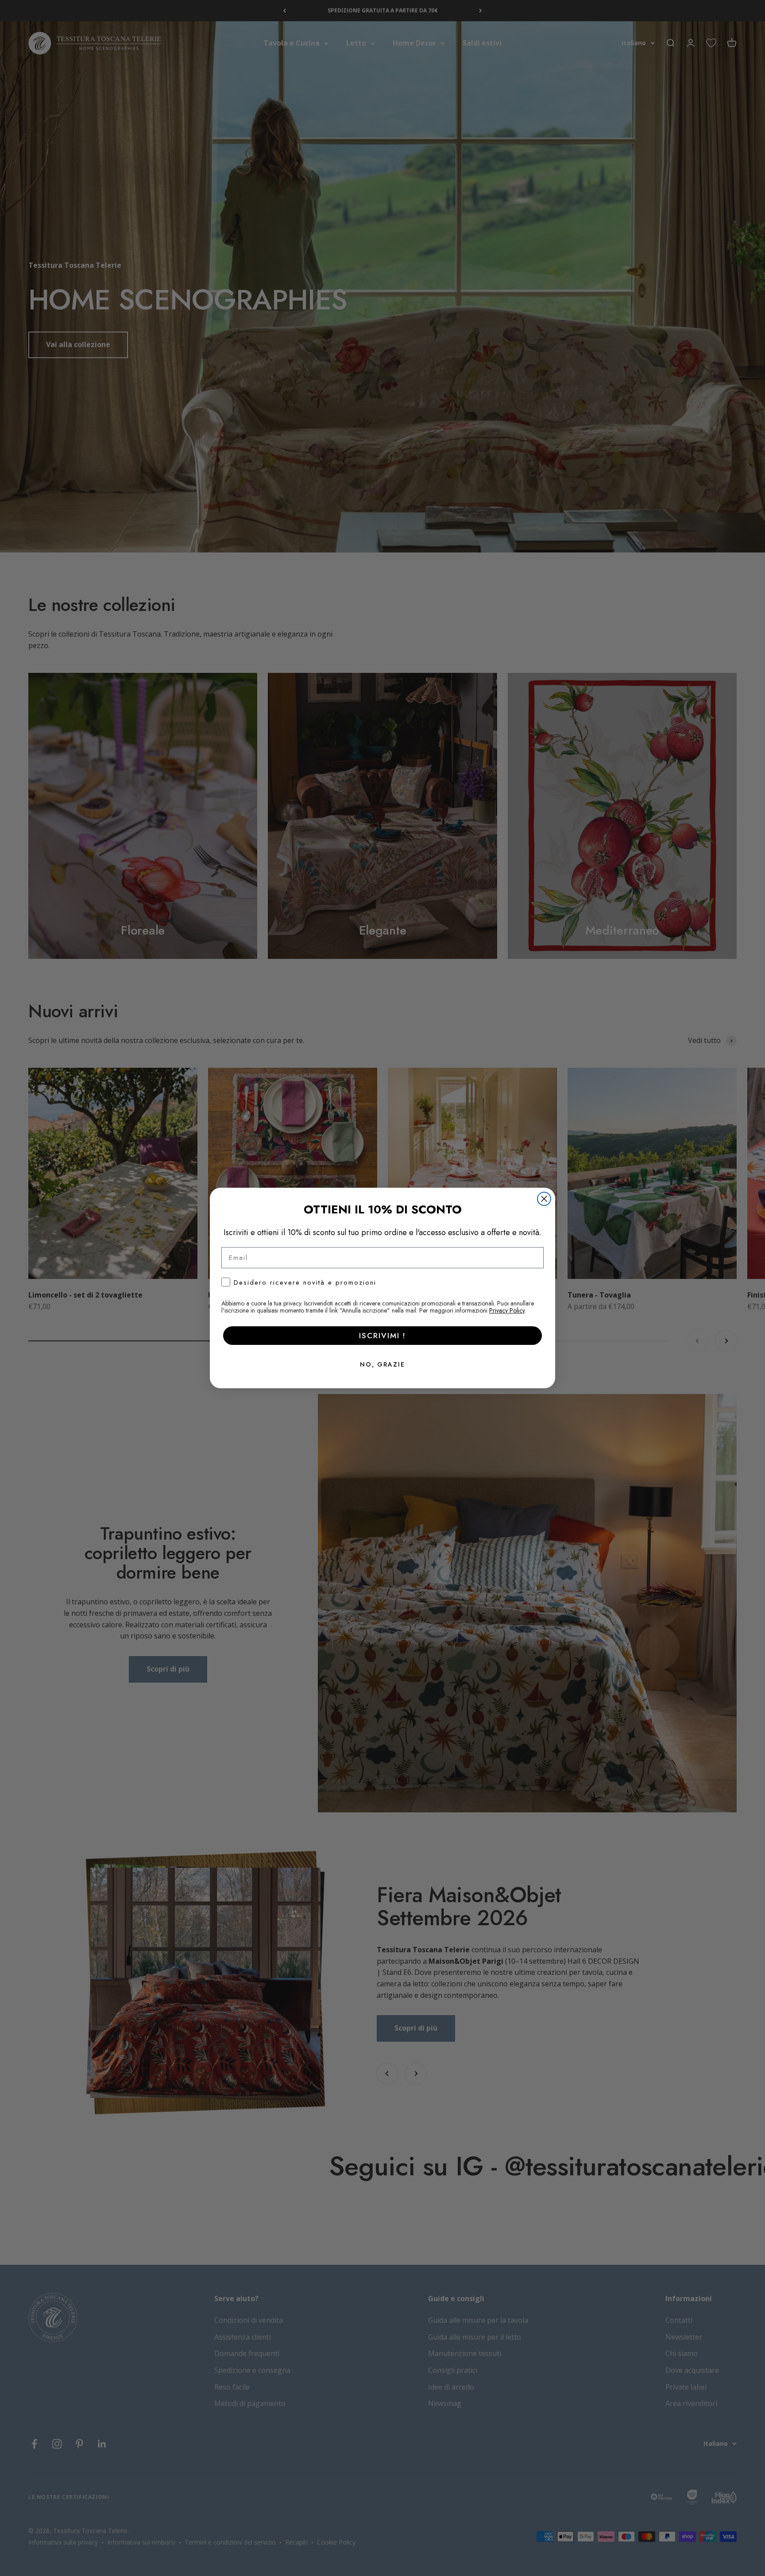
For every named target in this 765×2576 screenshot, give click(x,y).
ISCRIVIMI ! (382, 1336)
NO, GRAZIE (382, 1364)
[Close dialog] (544, 1199)
